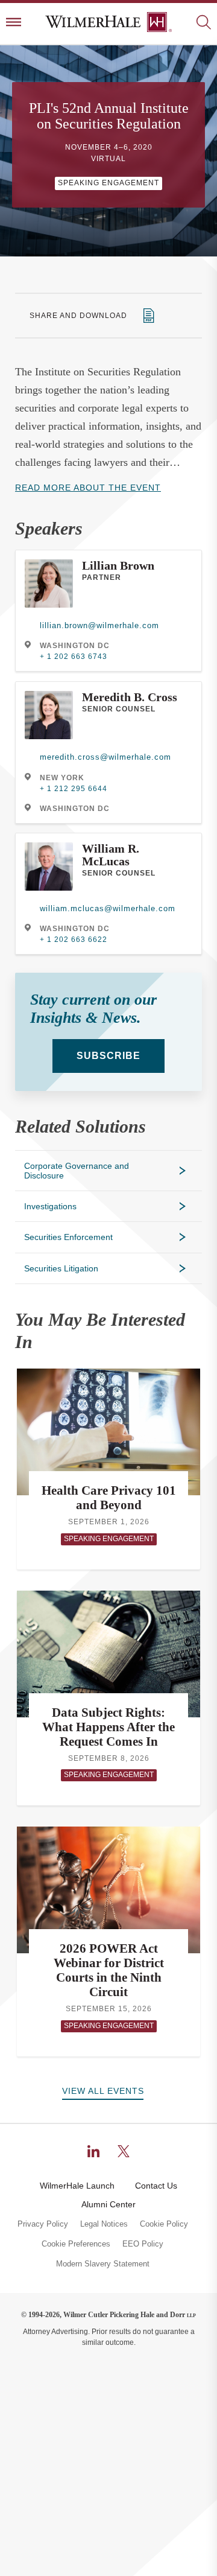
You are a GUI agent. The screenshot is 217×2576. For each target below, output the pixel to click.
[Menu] (14, 23)
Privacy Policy (43, 2224)
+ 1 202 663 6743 (74, 657)
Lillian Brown (118, 565)
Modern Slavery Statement (103, 2264)
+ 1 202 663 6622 (74, 940)
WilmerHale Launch (77, 2186)
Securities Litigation (61, 1268)
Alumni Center (108, 2204)
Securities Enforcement (68, 1237)
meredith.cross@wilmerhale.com (105, 757)
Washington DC (75, 646)
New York (62, 778)
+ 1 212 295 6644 (74, 789)
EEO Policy (143, 2244)
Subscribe (108, 1056)
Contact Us (156, 2186)
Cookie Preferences (76, 2244)
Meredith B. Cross (130, 697)
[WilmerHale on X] (124, 2151)
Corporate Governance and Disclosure (77, 1171)
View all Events (103, 2091)
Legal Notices (104, 2224)
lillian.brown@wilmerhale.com (99, 625)
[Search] (203, 23)
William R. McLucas (111, 855)
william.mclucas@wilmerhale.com (108, 908)
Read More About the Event (88, 488)
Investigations (50, 1206)
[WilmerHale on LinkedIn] (93, 2151)
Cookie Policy (164, 2224)
